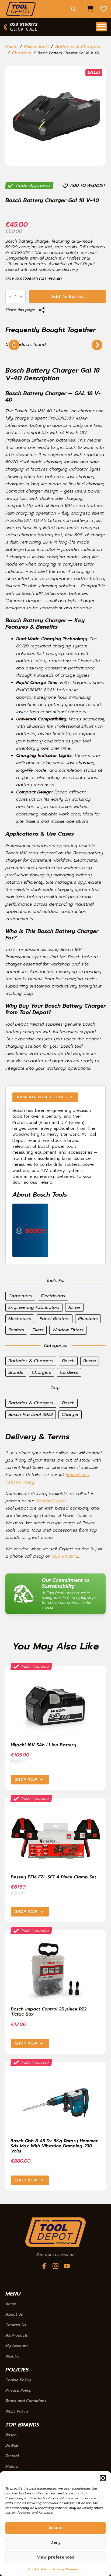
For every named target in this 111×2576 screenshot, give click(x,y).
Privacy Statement (66, 2569)
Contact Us (16, 2325)
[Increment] (21, 297)
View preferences (55, 2557)
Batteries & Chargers (78, 47)
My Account (17, 2346)
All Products (17, 2335)
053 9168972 (65, 1556)
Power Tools (36, 47)
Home (11, 47)
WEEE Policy (17, 2411)
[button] (103, 2478)
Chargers (22, 53)
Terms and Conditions (26, 2401)
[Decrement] (10, 297)
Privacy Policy (18, 2391)
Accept (56, 2528)
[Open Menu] (101, 27)
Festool (12, 2456)
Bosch (11, 2435)
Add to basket (68, 297)
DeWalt (12, 2446)
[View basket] (90, 9)
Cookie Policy (39, 2569)
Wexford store (51, 1501)
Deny (55, 2542)
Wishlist (13, 2356)
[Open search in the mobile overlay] (74, 9)
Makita (12, 2466)
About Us (14, 2315)
